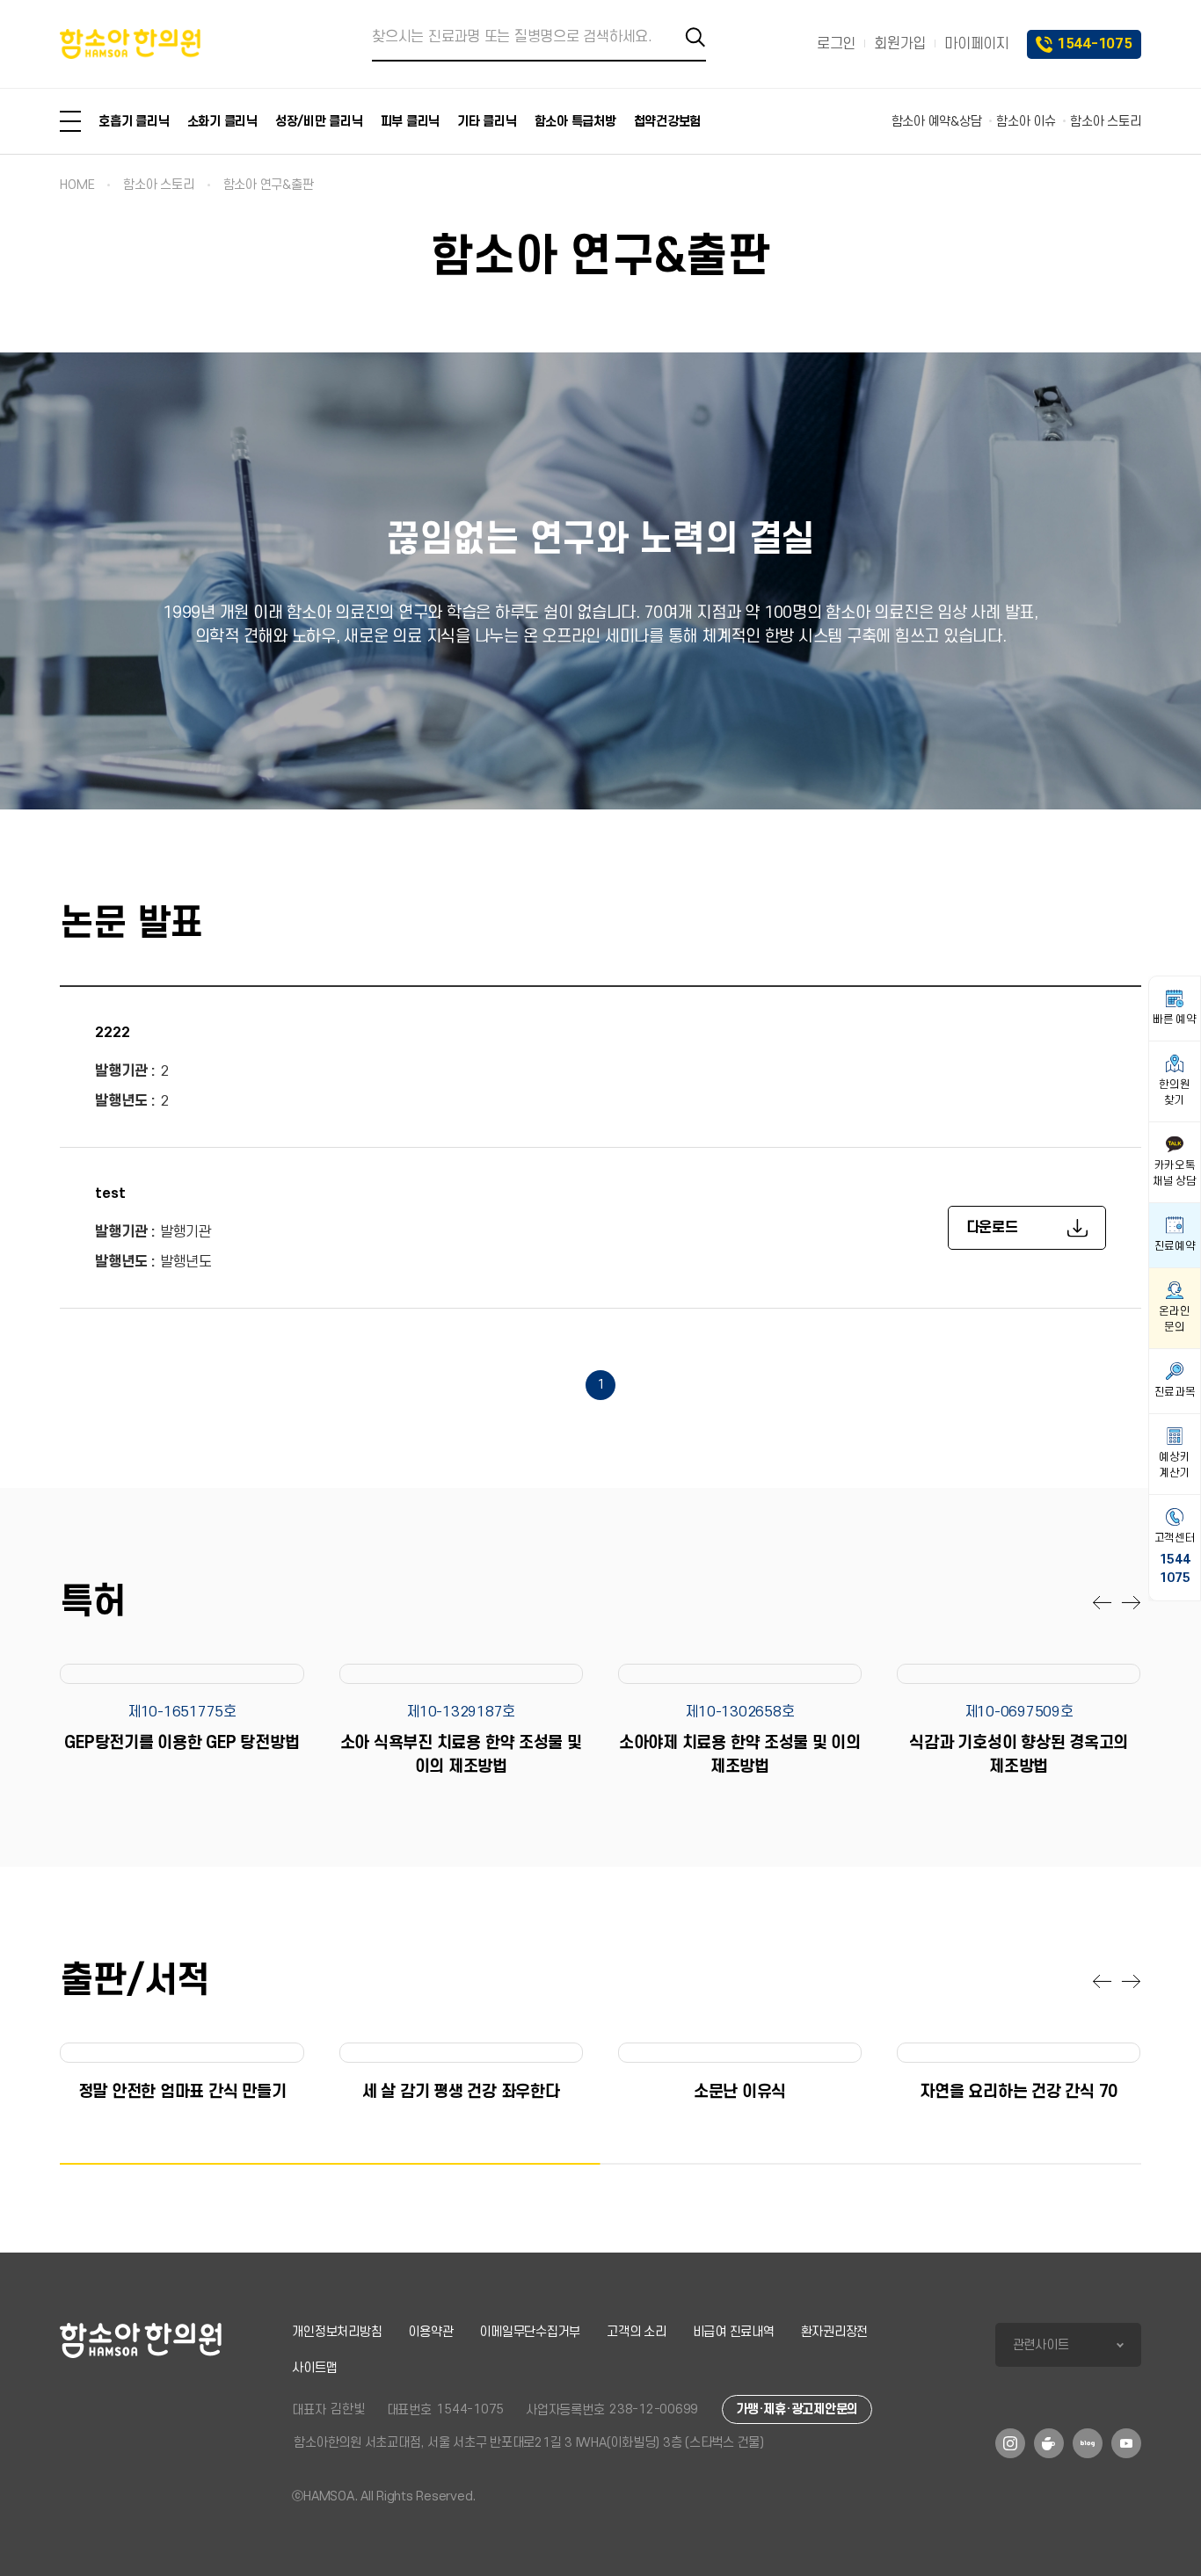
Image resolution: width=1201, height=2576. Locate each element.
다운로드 (992, 1228)
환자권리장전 (835, 2332)
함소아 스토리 (1105, 122)
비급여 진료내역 (734, 2332)
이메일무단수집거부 (530, 2332)
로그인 (836, 44)
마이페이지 (977, 44)
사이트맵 (314, 2368)
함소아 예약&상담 (937, 122)
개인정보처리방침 (337, 2332)
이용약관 (430, 2332)
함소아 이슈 (1026, 122)
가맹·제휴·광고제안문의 (797, 2409)
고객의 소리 (637, 2332)
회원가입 (900, 44)
